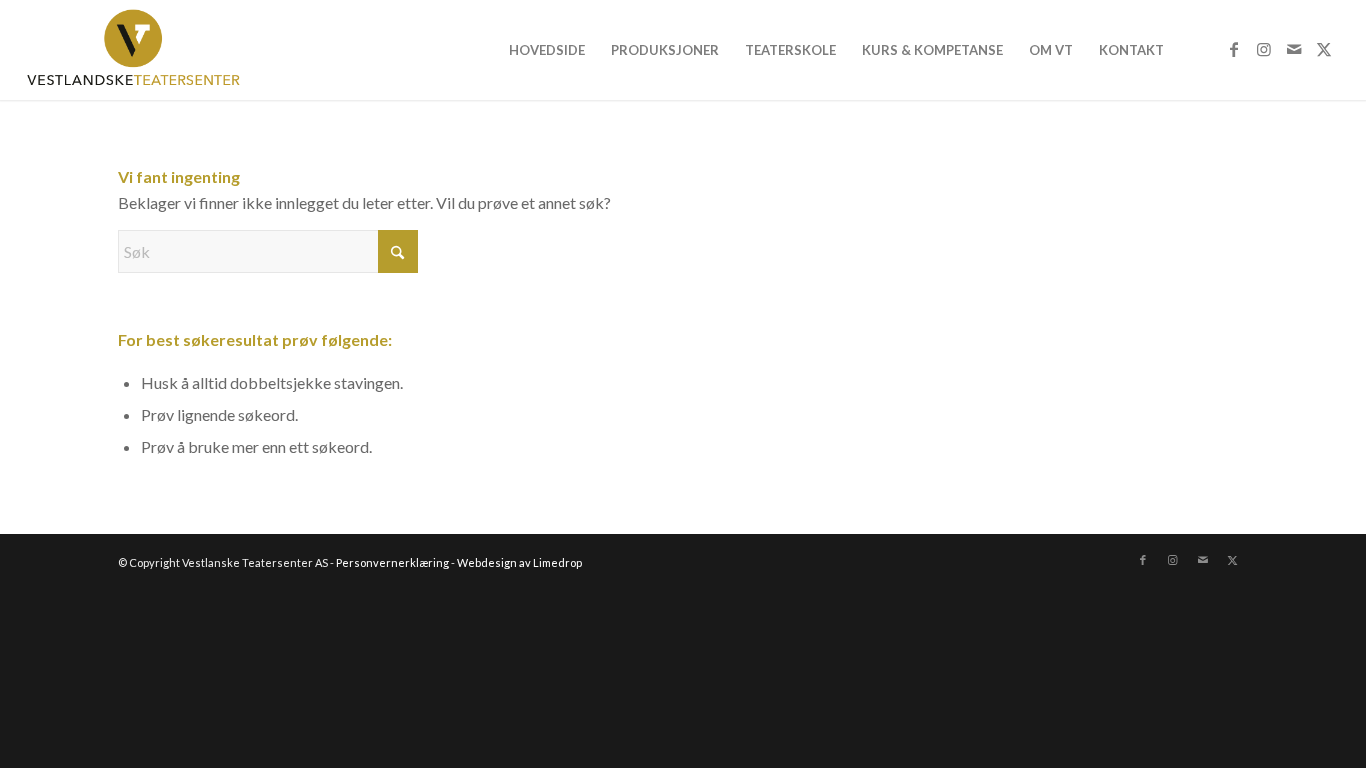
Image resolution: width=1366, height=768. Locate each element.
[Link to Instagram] (1264, 49)
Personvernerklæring (392, 562)
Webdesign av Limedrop (519, 562)
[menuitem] (547, 50)
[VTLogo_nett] (138, 50)
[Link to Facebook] (1234, 49)
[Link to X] (1324, 49)
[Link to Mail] (1294, 49)
